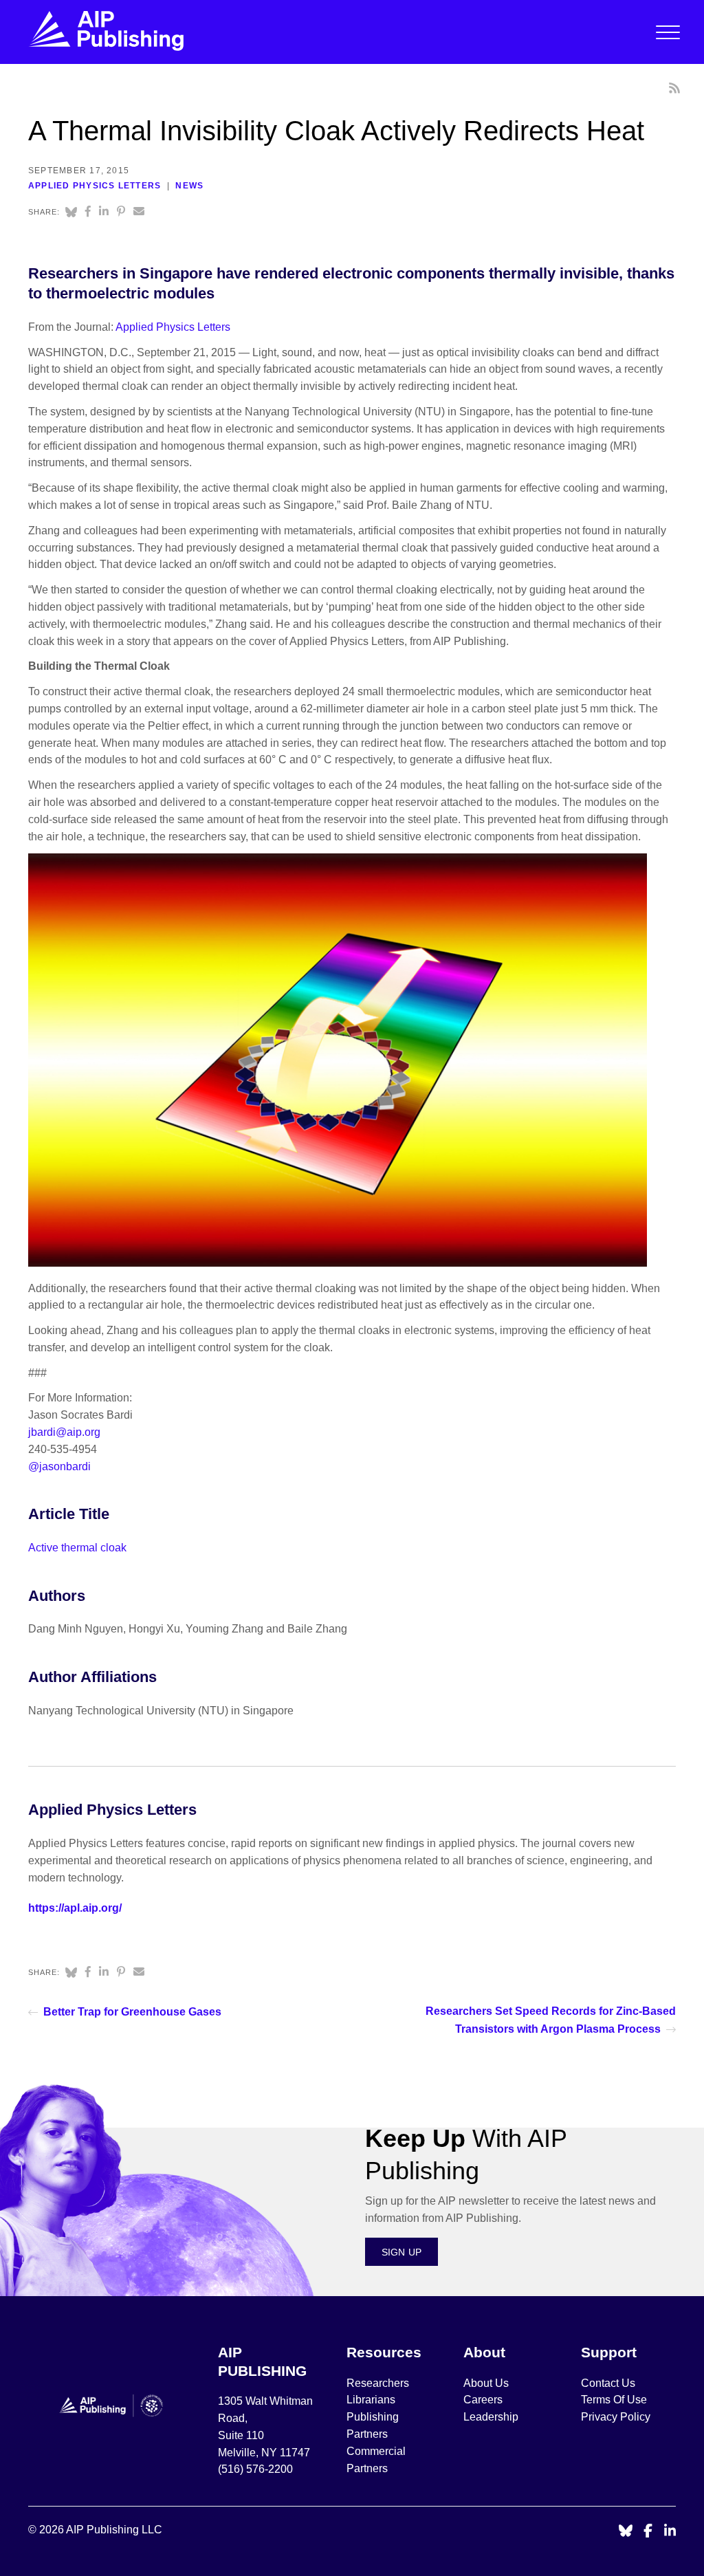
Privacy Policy (616, 2417)
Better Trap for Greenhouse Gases (132, 2012)
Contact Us (608, 2383)
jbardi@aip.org (64, 1432)
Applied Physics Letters (95, 186)
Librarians (371, 2400)
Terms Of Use (614, 2400)
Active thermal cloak (77, 1548)
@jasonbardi (59, 1466)
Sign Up (402, 2252)
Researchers (378, 2383)
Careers (484, 2400)
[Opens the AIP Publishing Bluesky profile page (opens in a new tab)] (626, 2532)
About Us (486, 2383)
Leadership (491, 2417)
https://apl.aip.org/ (75, 1908)
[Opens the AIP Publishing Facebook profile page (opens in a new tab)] (648, 2532)
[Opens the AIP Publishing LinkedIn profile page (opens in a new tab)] (670, 2532)
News (189, 186)
